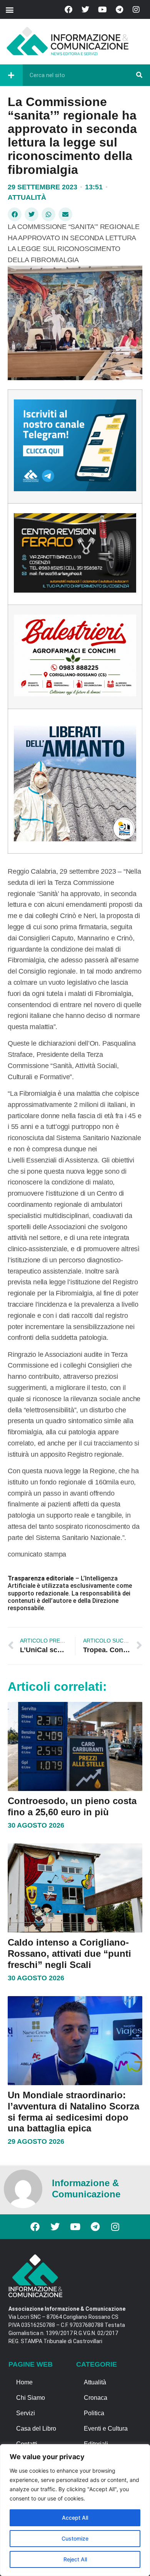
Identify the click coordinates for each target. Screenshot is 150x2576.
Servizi (26, 2413)
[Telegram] (119, 10)
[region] (75, 2510)
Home (24, 2382)
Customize (75, 2538)
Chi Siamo (31, 2398)
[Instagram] (136, 10)
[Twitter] (85, 10)
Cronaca (96, 2398)
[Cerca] (139, 75)
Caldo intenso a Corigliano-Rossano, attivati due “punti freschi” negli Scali (69, 1953)
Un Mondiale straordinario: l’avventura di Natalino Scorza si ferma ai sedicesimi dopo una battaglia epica (73, 2112)
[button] (9, 9)
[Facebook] (68, 10)
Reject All (75, 2559)
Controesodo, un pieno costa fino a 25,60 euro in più (72, 1806)
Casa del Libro (36, 2429)
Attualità (27, 197)
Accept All (75, 2518)
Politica (94, 2413)
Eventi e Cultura (106, 2429)
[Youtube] (102, 10)
